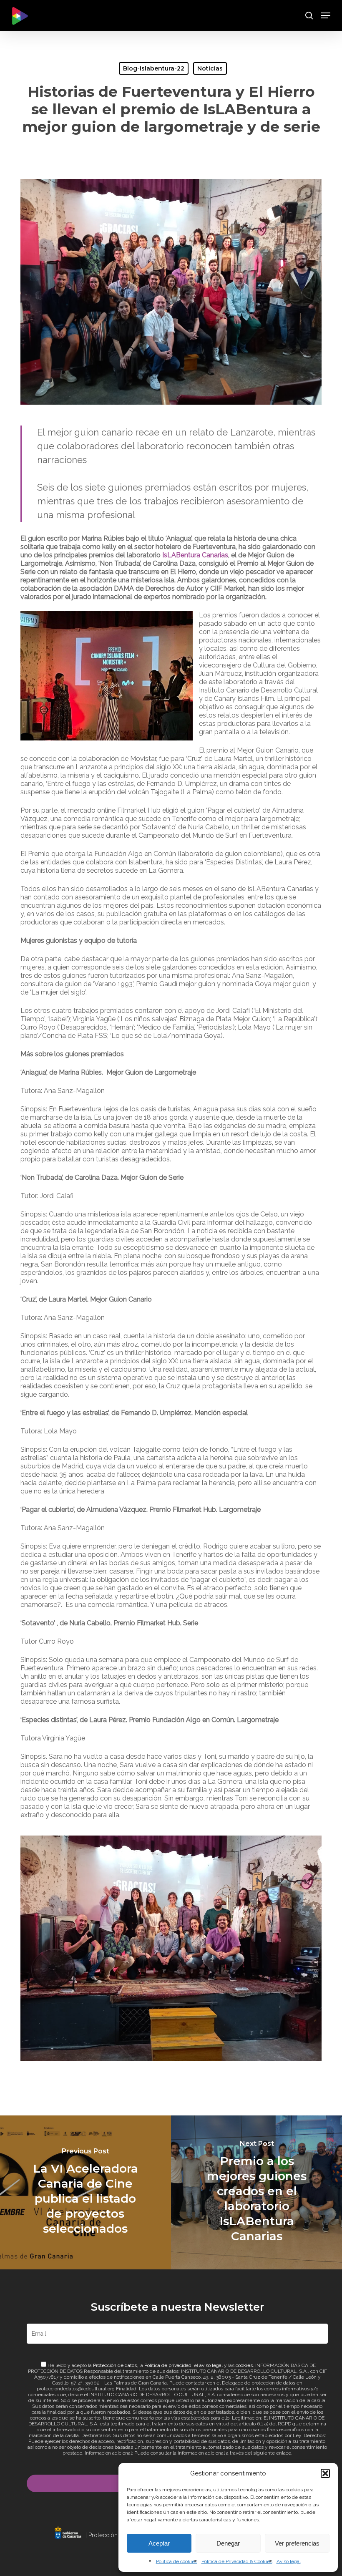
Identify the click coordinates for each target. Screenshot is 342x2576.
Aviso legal (289, 2561)
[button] (325, 2473)
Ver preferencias (297, 2543)
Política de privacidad (168, 2365)
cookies (244, 2365)
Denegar (228, 2543)
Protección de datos (115, 2365)
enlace (284, 2453)
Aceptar (159, 2543)
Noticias (210, 68)
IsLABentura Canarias (195, 555)
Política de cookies (177, 2561)
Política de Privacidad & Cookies (237, 2561)
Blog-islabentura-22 (154, 68)
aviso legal (211, 2365)
